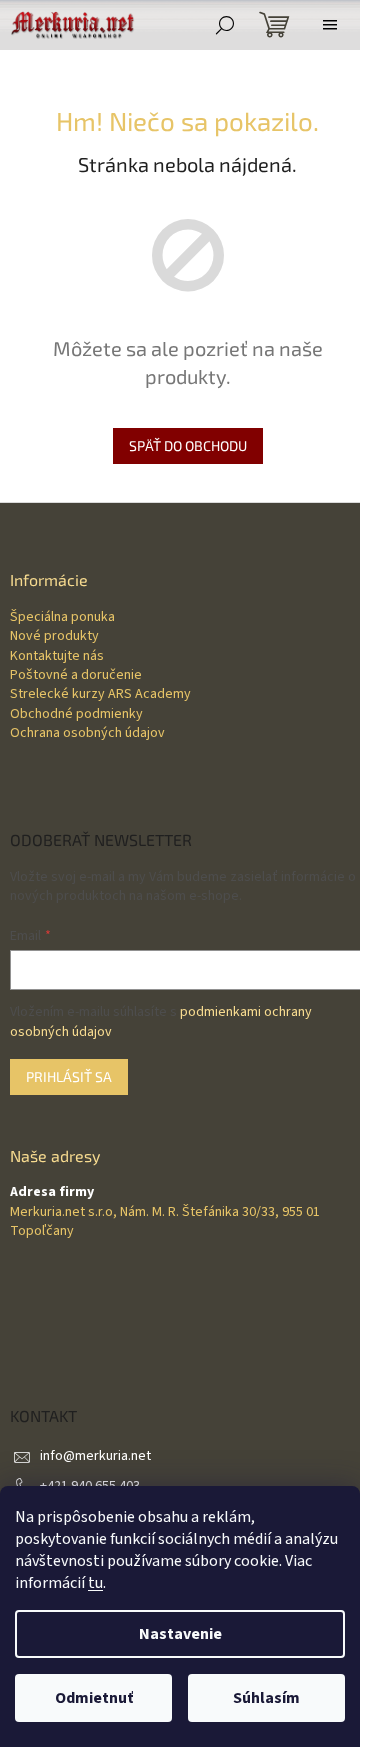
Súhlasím (266, 1698)
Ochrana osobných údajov (87, 733)
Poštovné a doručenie (76, 675)
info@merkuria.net (95, 1456)
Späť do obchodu (188, 445)
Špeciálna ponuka (62, 617)
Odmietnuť (94, 1698)
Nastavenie (180, 1634)
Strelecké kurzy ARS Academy (100, 694)
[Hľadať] (225, 25)
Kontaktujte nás (57, 656)
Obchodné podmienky (76, 714)
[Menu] (330, 25)
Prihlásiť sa (69, 1076)
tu (95, 1583)
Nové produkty (54, 636)
